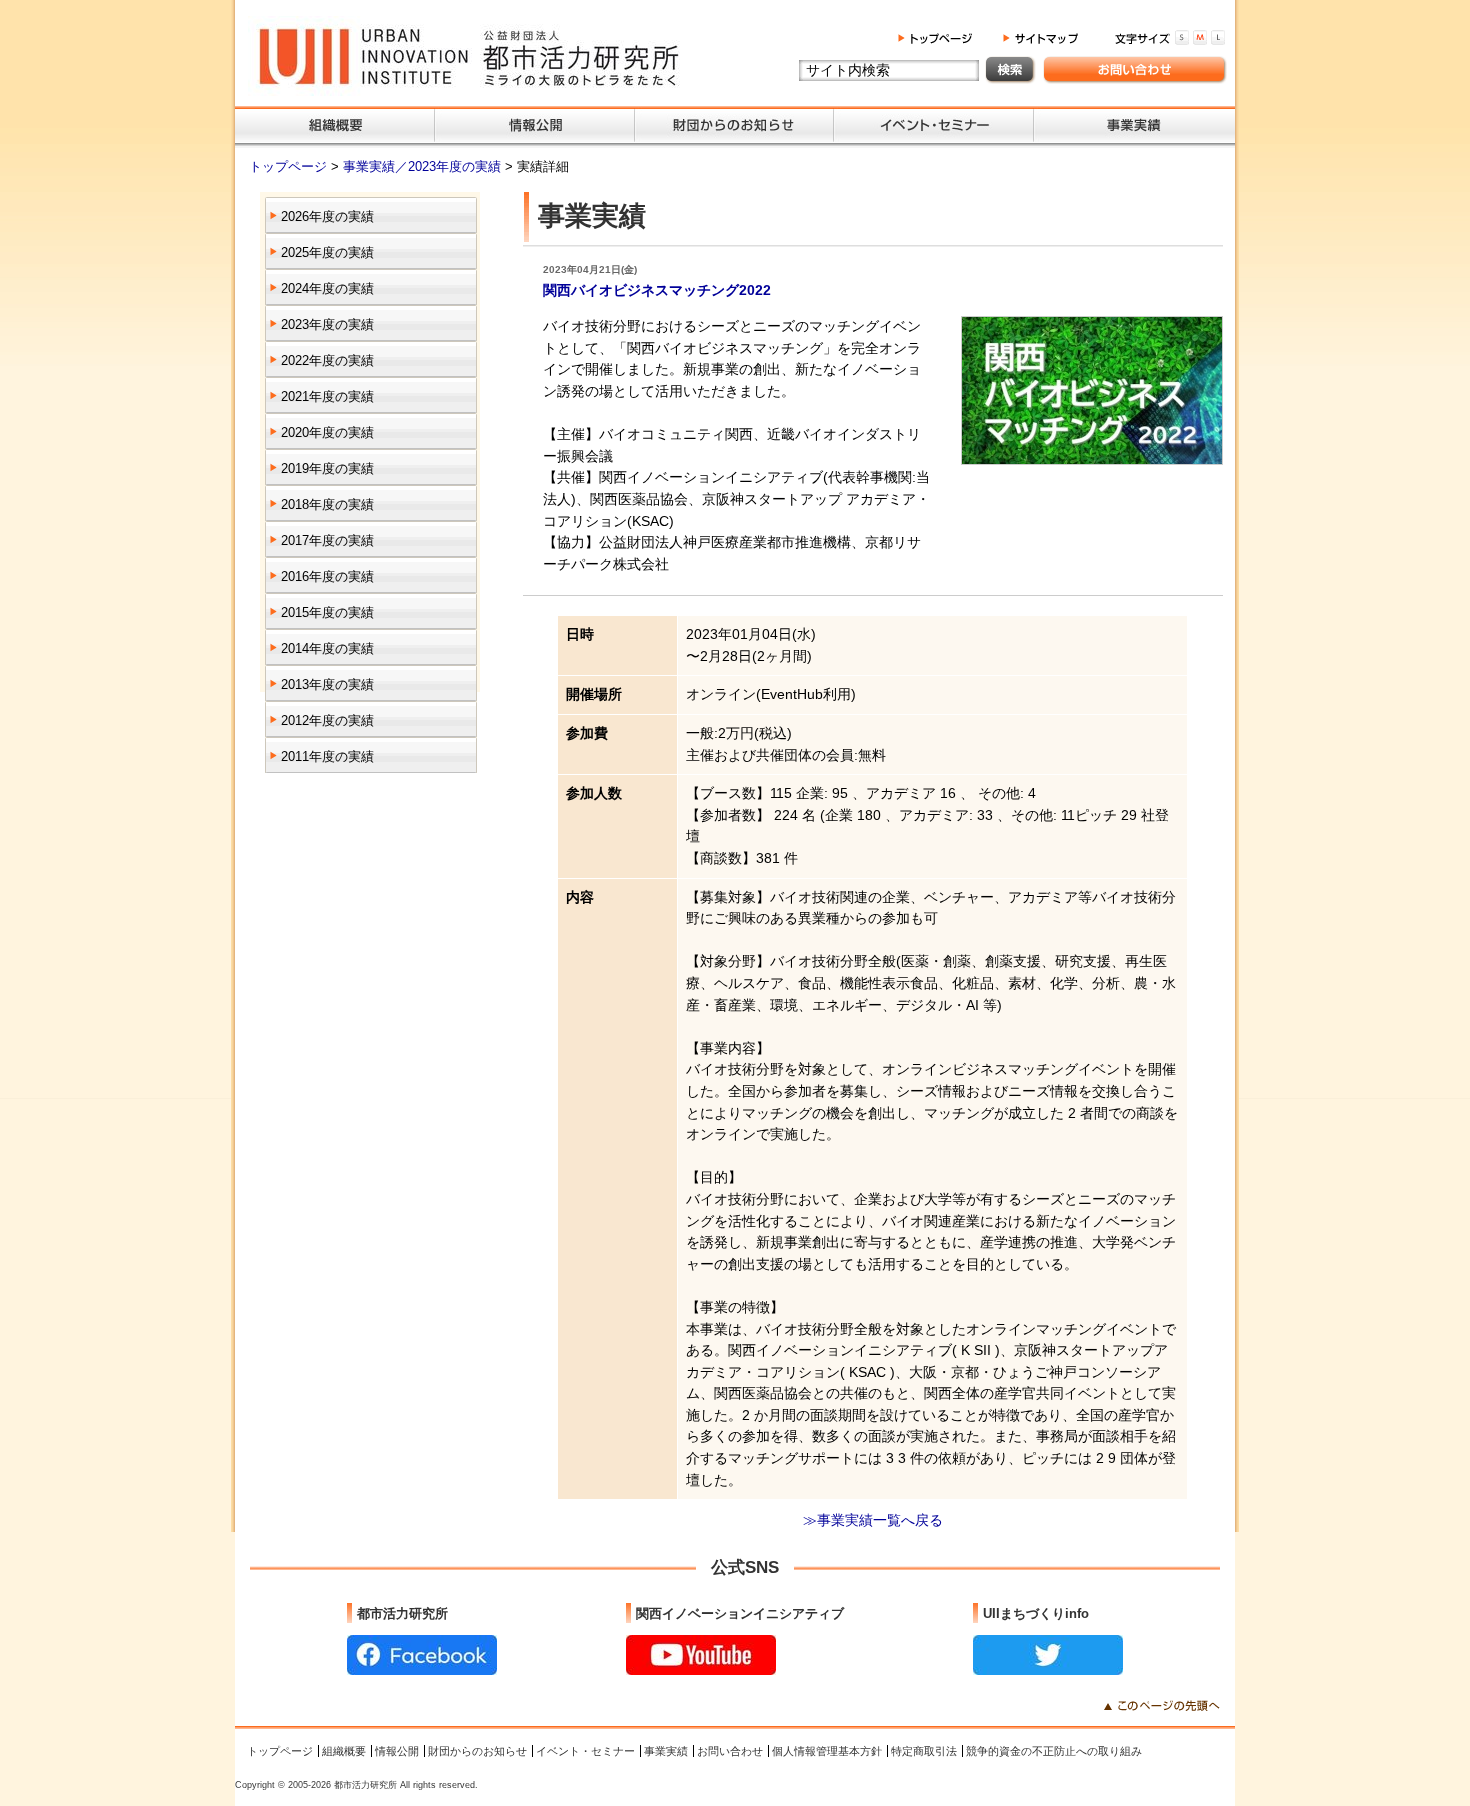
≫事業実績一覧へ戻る (873, 1520)
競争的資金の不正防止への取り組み (1054, 1751)
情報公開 (397, 1751)
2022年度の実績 (327, 360)
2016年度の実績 (327, 576)
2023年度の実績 (327, 324)
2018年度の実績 (327, 504)
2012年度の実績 (327, 720)
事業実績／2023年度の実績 (424, 166)
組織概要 (344, 1751)
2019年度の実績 (327, 468)
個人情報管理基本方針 (827, 1751)
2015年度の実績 (327, 612)
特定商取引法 (924, 1751)
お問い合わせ (730, 1751)
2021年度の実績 (327, 396)
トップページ (290, 166)
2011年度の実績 (327, 756)
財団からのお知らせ (477, 1751)
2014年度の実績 (327, 648)
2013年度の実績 (327, 684)
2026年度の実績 (327, 216)
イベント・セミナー (585, 1751)
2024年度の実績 (327, 288)
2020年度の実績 (327, 432)
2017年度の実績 (327, 540)
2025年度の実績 (327, 252)
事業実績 (666, 1751)
